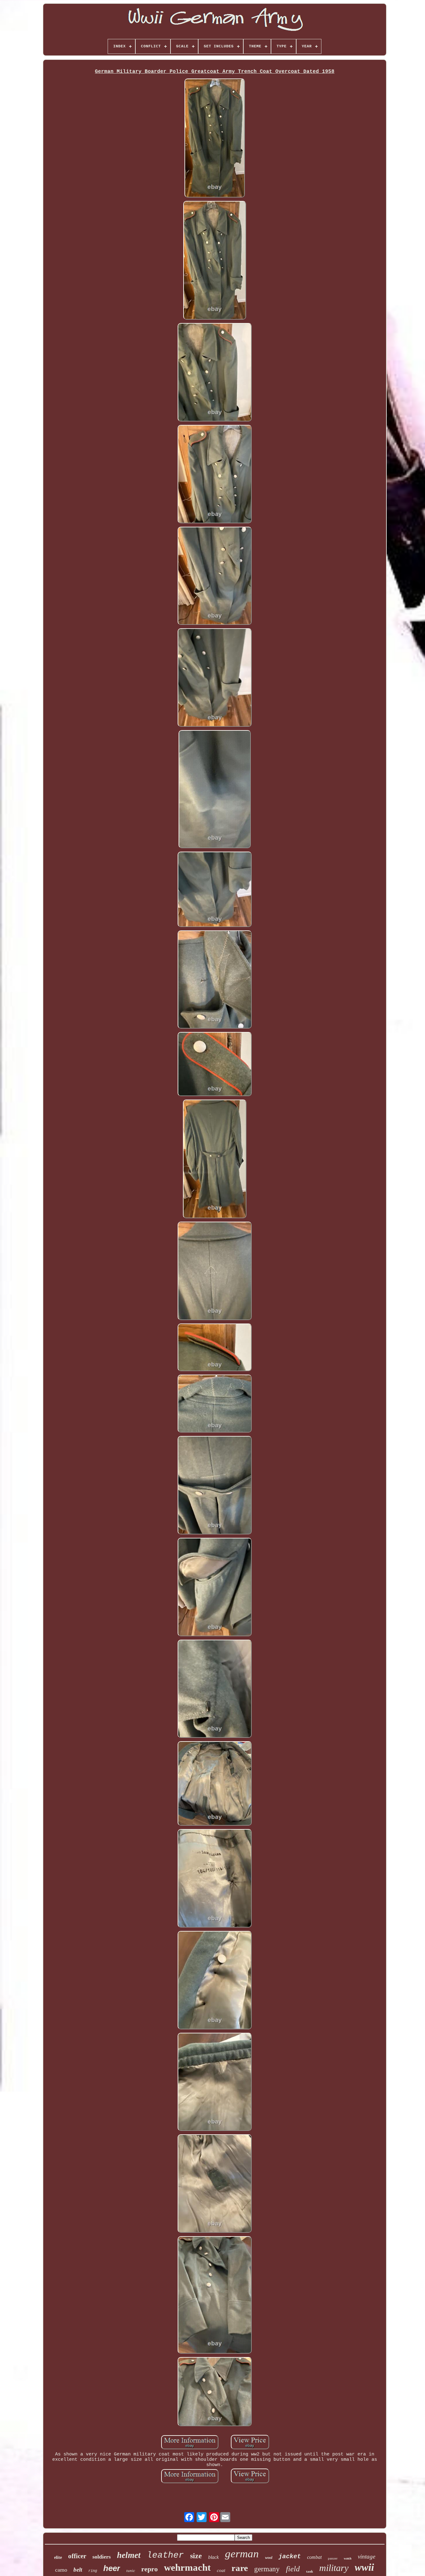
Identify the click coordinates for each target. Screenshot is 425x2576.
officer (77, 2556)
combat (314, 2557)
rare (240, 2568)
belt (78, 2570)
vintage (367, 2557)
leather (165, 2555)
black (213, 2557)
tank (310, 2571)
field (293, 2569)
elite (58, 2557)
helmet (129, 2555)
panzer (333, 2558)
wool (269, 2558)
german (242, 2554)
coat (221, 2570)
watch (348, 2558)
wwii (364, 2567)
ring (93, 2571)
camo (61, 2570)
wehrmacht (187, 2567)
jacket (290, 2557)
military (334, 2568)
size (196, 2556)
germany (267, 2569)
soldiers (102, 2557)
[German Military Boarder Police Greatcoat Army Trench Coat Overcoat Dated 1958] (215, 139)
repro (149, 2569)
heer (112, 2568)
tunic (131, 2571)
